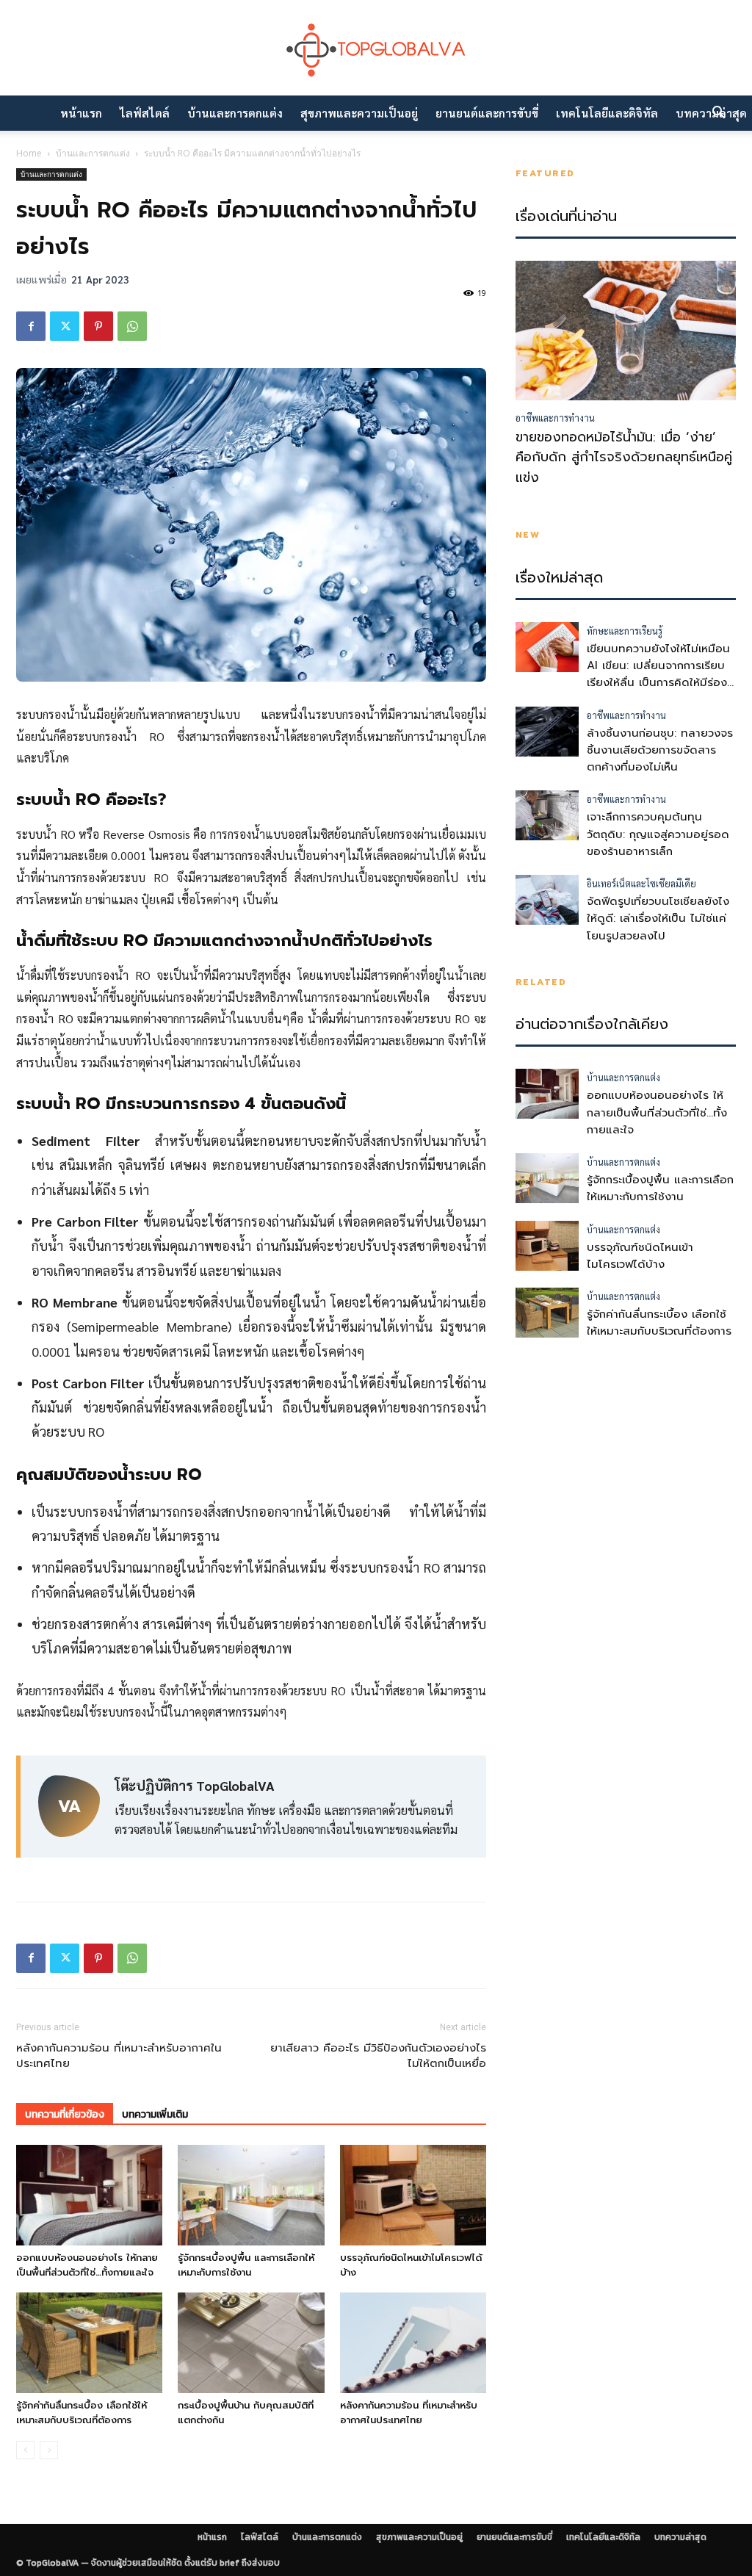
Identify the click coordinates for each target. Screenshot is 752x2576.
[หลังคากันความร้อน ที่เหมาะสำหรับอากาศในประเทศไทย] (413, 2343)
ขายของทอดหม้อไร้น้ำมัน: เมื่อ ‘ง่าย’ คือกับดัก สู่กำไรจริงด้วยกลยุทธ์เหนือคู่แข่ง (624, 458)
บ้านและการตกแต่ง (235, 113)
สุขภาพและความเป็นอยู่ (359, 113)
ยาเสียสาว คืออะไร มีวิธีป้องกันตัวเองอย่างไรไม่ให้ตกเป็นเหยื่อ (378, 2056)
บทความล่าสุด (680, 2537)
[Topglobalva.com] (376, 49)
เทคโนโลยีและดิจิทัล (607, 113)
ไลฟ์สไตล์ (145, 113)
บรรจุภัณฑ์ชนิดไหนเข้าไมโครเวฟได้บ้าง (640, 1256)
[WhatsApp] (132, 326)
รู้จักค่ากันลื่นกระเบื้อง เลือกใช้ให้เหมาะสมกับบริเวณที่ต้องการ (82, 2413)
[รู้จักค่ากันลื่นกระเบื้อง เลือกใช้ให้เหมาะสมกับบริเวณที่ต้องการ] (89, 2343)
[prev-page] (25, 2450)
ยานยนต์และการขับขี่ (487, 113)
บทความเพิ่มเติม (155, 2114)
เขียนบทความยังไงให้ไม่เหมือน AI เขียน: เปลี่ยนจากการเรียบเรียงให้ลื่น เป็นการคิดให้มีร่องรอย (658, 674)
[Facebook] (31, 326)
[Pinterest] (98, 326)
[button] (718, 114)
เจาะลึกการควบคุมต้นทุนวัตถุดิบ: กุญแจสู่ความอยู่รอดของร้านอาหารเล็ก (658, 834)
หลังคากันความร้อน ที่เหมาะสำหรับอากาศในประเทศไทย (119, 2056)
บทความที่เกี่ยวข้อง (65, 2114)
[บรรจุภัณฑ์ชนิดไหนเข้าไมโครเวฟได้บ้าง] (413, 2195)
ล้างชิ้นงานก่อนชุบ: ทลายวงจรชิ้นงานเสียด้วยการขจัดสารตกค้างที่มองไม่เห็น (660, 750)
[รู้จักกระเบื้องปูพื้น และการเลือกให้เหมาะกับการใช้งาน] (251, 2195)
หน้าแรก (81, 113)
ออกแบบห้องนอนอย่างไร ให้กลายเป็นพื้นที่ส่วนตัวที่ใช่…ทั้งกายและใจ (87, 2265)
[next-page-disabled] (49, 2450)
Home (29, 153)
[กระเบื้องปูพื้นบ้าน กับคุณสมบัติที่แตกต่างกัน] (251, 2343)
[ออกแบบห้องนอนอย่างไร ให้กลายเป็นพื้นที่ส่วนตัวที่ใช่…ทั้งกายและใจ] (89, 2195)
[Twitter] (65, 326)
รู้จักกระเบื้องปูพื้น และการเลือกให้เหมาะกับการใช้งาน (246, 2265)
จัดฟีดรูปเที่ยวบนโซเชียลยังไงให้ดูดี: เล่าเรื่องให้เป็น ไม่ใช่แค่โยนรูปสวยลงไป (658, 919)
